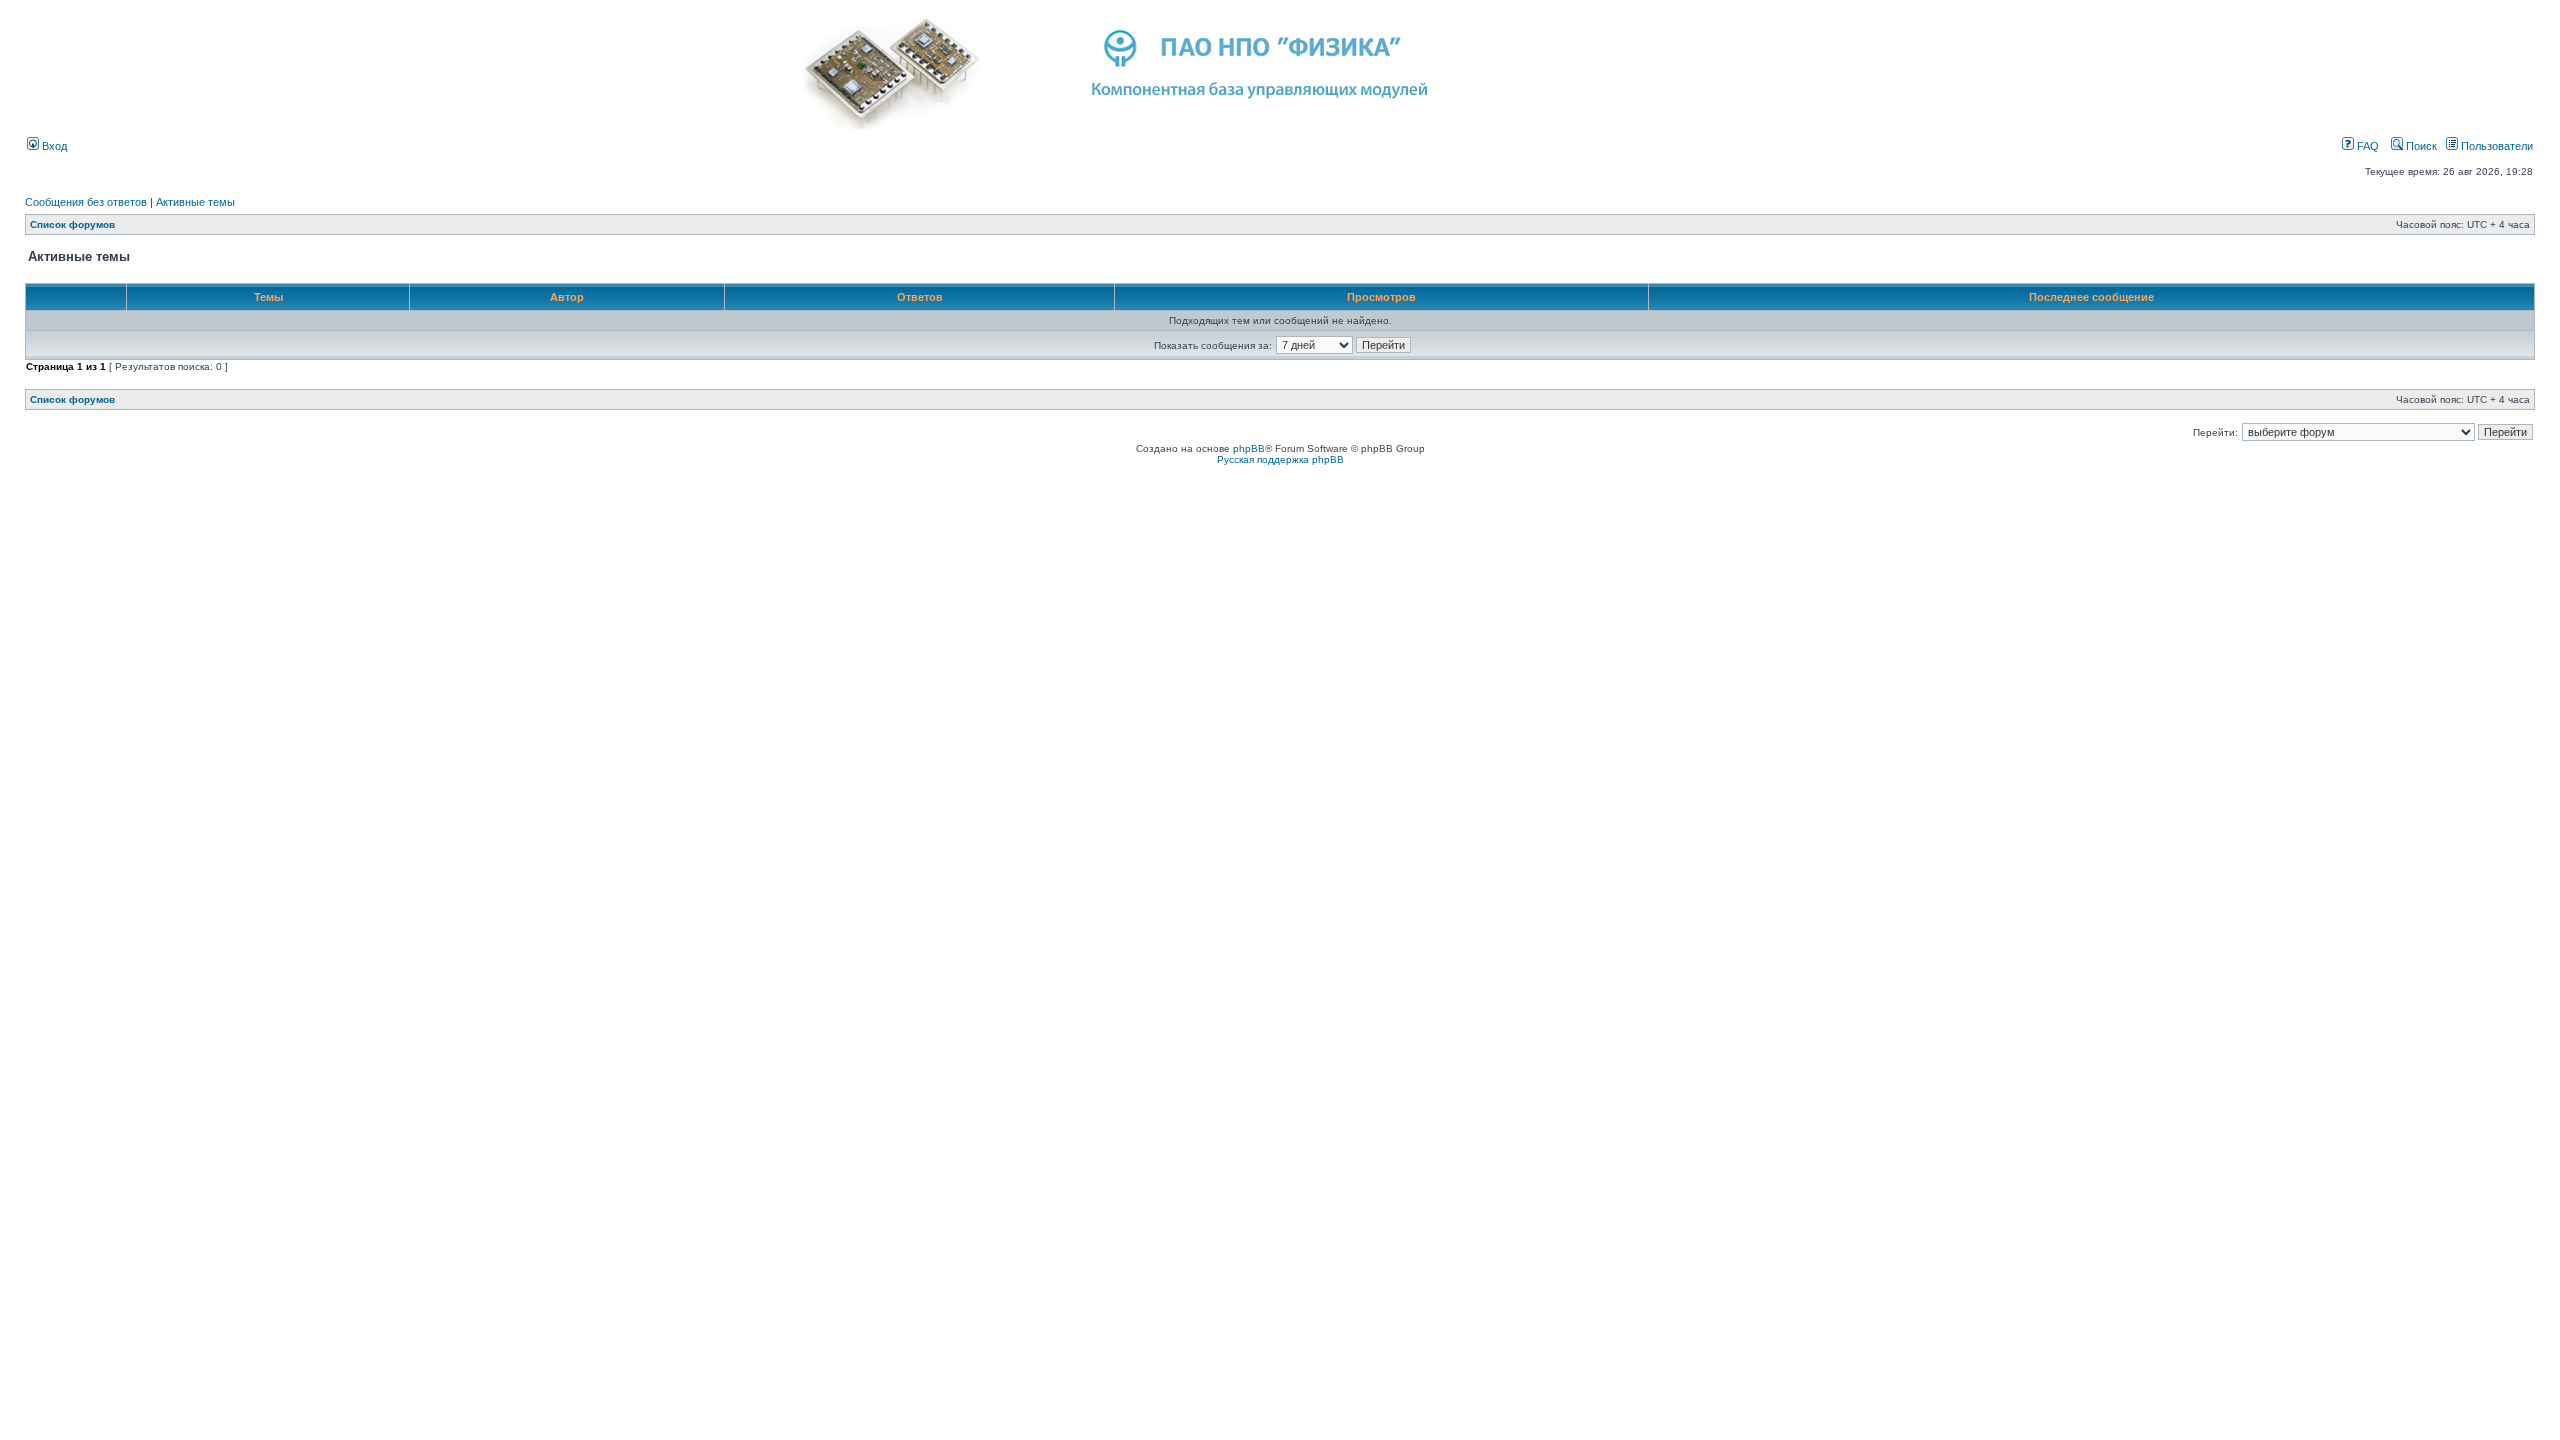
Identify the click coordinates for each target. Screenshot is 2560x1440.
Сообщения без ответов (86, 202)
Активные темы (195, 202)
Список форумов (72, 224)
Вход (53, 146)
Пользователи (2495, 146)
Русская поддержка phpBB (1280, 459)
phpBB (1249, 448)
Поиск (2420, 146)
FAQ (2366, 146)
